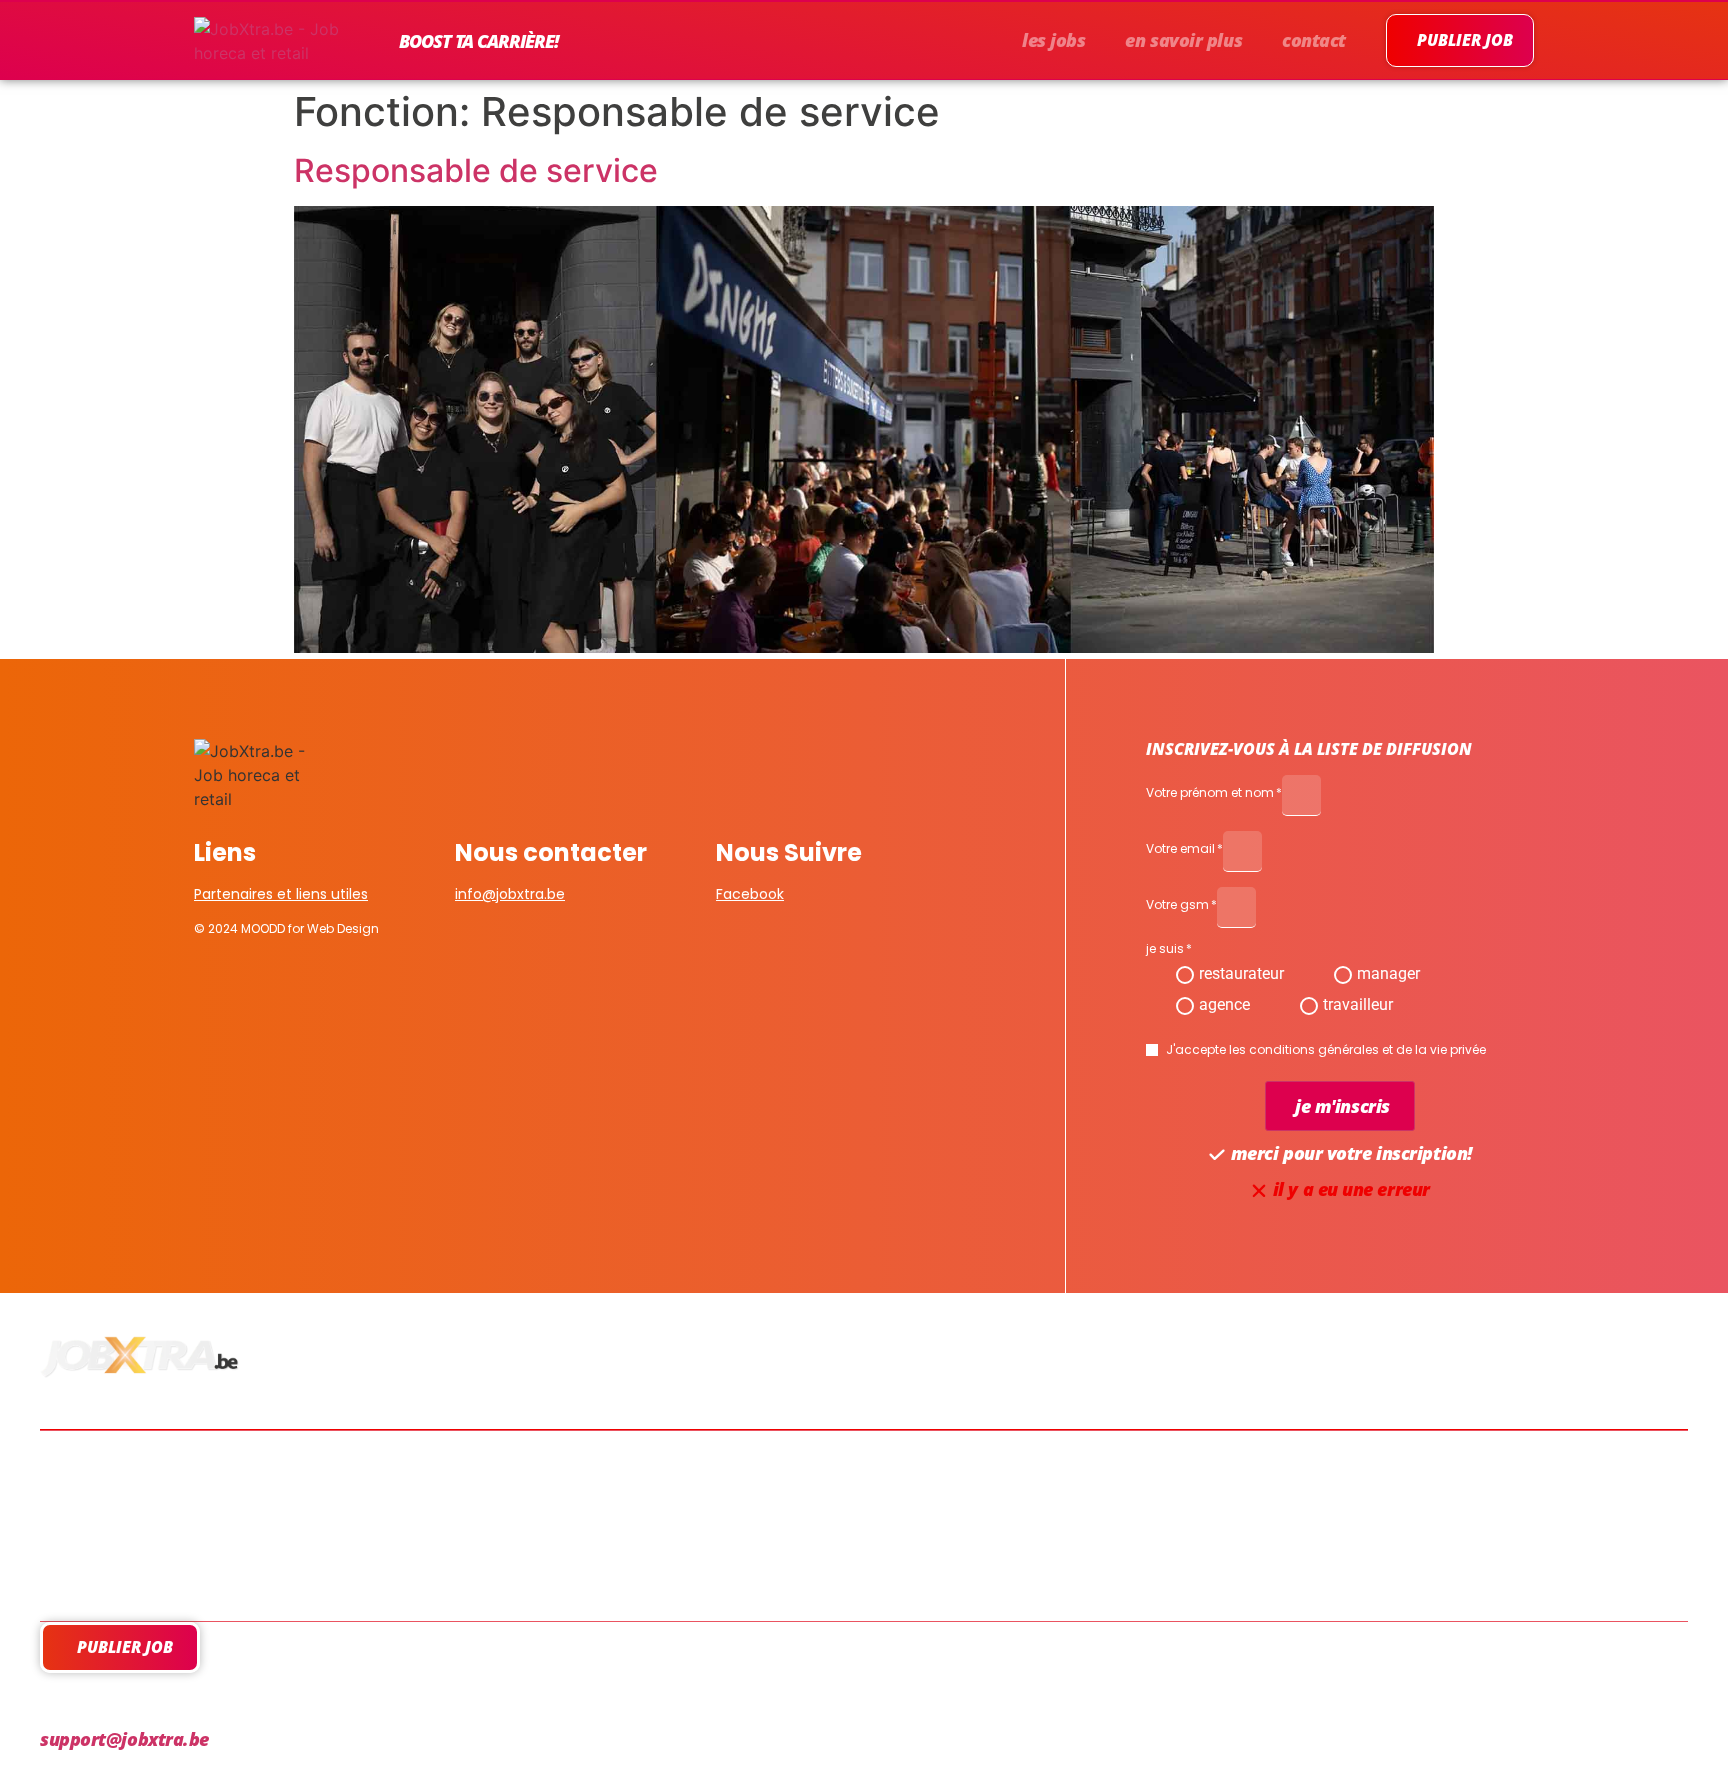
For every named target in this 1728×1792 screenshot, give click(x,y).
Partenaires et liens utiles (281, 894)
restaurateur (1241, 973)
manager (1388, 973)
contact (1314, 40)
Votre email (1180, 850)
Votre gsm (1177, 906)
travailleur (1358, 1004)
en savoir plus (1183, 40)
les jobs (1053, 40)
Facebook (750, 894)
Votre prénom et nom (1210, 794)
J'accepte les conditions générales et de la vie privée (1326, 1050)
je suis (1165, 950)
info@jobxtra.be (510, 894)
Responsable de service (476, 170)
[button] (1340, 1106)
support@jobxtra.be (124, 1739)
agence (1224, 1004)
